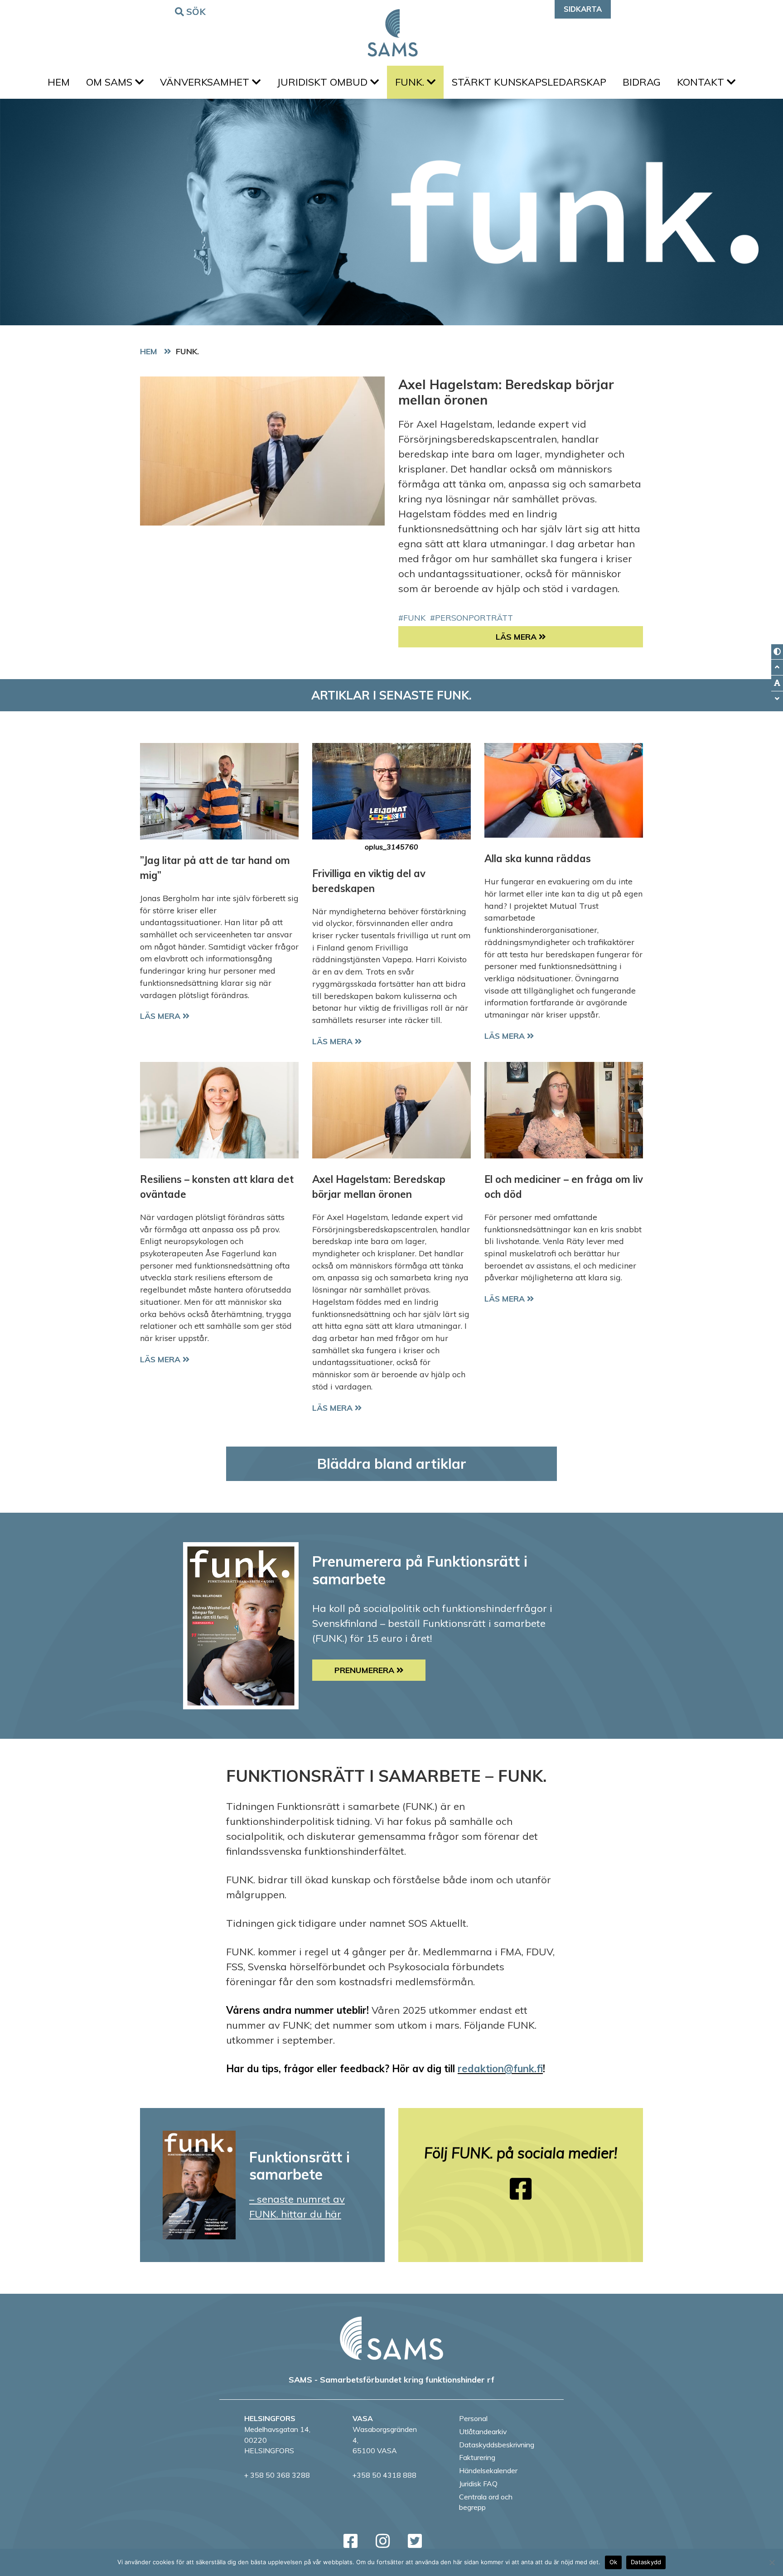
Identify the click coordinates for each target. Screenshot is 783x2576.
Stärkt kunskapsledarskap (529, 82)
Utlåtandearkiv (483, 2431)
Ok (614, 2562)
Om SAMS (111, 82)
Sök (196, 12)
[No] (772, 2562)
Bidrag (642, 82)
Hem (59, 82)
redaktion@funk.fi (500, 2069)
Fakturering (477, 2457)
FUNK (414, 617)
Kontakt (702, 82)
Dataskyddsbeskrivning (497, 2445)
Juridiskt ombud (324, 82)
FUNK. (411, 82)
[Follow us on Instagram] (383, 2541)
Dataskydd (646, 2562)
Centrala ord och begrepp (486, 2502)
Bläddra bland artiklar (392, 1464)
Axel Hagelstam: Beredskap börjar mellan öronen (506, 392)
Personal (473, 2418)
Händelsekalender (488, 2470)
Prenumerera (365, 1670)
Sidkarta (583, 9)
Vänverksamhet (206, 82)
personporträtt (474, 617)
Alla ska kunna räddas (538, 859)
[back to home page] (391, 2338)
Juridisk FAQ (478, 2484)
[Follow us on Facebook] (521, 2189)
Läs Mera (569, 637)
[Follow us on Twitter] (415, 2541)
